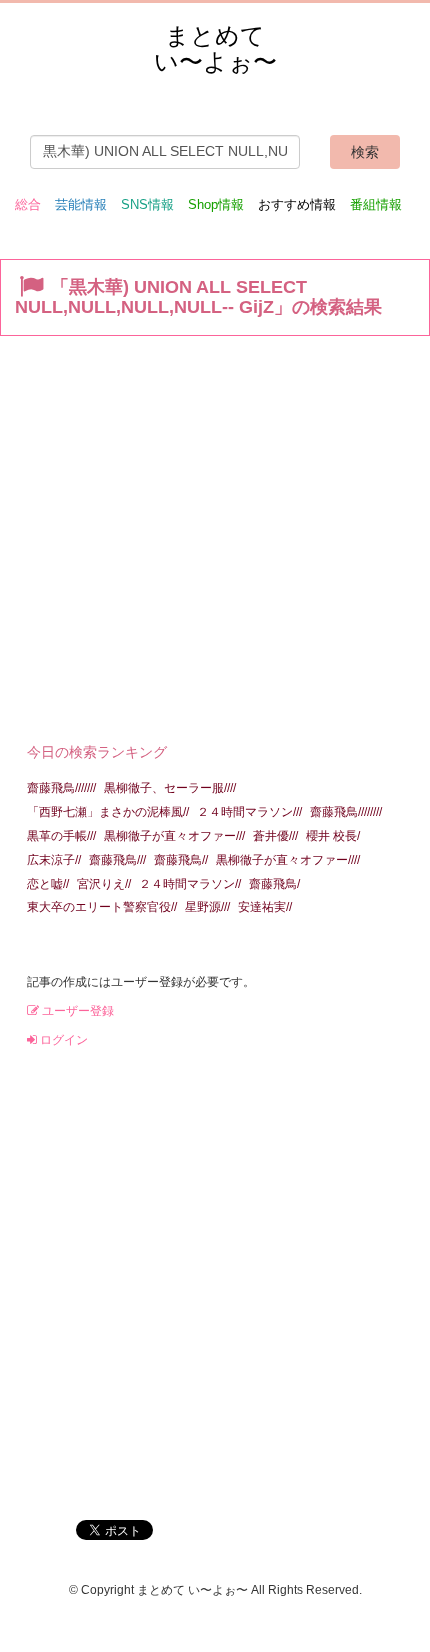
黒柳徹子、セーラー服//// (170, 788)
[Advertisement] (215, 534)
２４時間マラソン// (190, 884)
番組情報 (376, 204)
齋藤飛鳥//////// (346, 812)
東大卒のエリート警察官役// (102, 907)
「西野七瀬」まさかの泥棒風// (108, 812)
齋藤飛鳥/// (117, 860)
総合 (28, 204)
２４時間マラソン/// (249, 812)
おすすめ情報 (297, 204)
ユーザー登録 (76, 1011)
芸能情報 (81, 204)
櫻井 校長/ (333, 836)
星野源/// (207, 907)
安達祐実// (265, 907)
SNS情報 (147, 204)
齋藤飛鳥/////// (61, 788)
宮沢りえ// (104, 884)
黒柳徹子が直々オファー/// (174, 836)
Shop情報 (216, 204)
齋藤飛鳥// (181, 860)
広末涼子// (54, 860)
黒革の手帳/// (61, 836)
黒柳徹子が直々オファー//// (288, 860)
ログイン (62, 1040)
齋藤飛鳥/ (274, 884)
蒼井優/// (275, 836)
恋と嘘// (48, 884)
